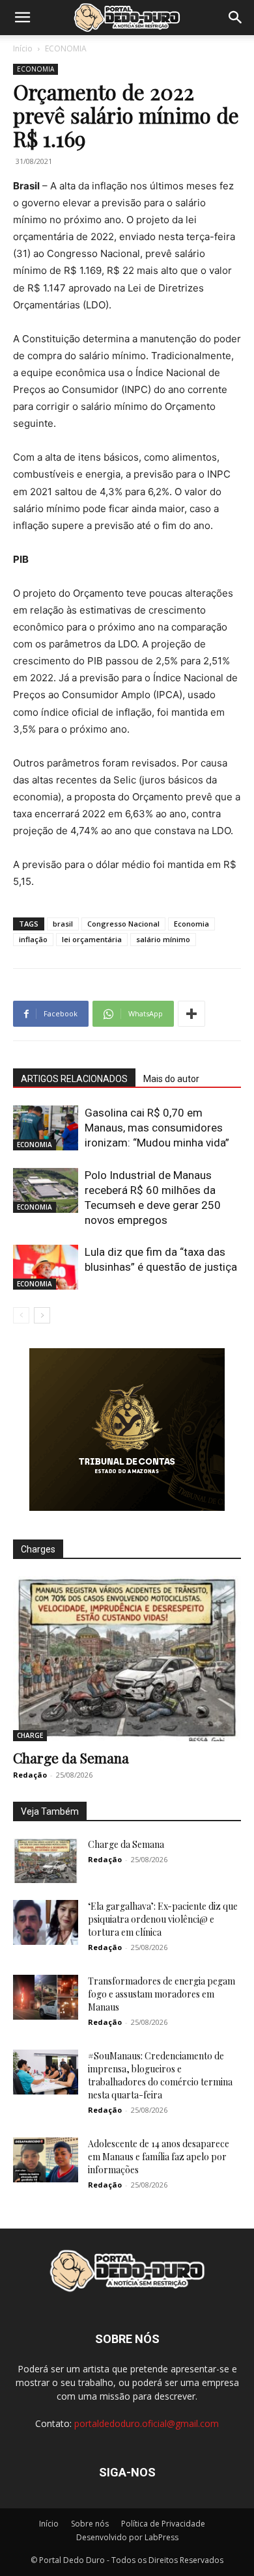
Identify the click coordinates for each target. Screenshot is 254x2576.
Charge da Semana (71, 1757)
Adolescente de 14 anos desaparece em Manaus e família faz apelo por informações (159, 2157)
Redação (30, 1775)
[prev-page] (21, 1315)
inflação (33, 939)
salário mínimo (163, 939)
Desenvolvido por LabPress (127, 2537)
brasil (63, 924)
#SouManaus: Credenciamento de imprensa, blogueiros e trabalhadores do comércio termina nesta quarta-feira (160, 2075)
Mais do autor (171, 1079)
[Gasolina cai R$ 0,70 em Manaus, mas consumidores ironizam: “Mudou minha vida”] (46, 1128)
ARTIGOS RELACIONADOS (74, 1079)
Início (23, 48)
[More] (191, 1014)
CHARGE (30, 1735)
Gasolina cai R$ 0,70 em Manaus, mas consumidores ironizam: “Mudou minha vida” (157, 1128)
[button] (22, 18)
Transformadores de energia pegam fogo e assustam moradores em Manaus (162, 1994)
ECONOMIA (66, 48)
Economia (191, 924)
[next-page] (42, 1315)
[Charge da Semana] (127, 1659)
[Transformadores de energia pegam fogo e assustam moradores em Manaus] (46, 1997)
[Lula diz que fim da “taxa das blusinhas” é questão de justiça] (46, 1267)
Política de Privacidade (163, 2524)
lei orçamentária (92, 939)
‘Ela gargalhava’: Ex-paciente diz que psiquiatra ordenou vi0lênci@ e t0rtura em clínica (163, 1919)
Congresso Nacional (123, 924)
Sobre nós (90, 2524)
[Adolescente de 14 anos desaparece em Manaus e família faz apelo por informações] (46, 2160)
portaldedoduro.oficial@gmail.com (147, 2423)
